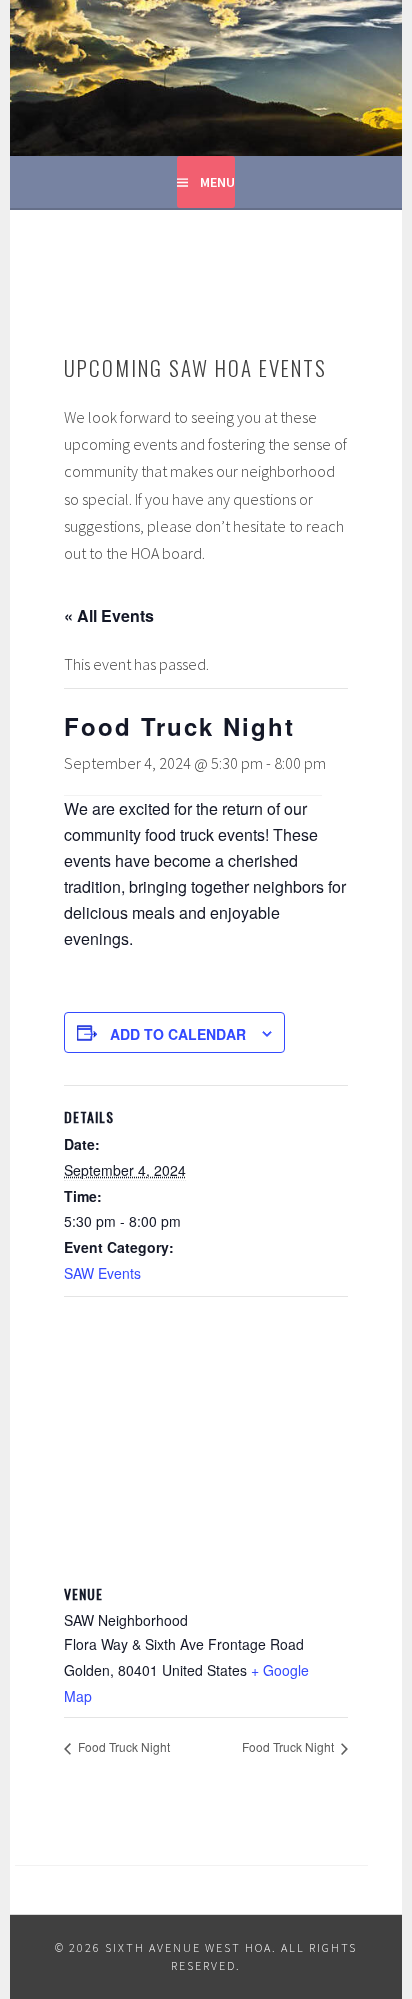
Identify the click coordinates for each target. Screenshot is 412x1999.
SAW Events (102, 1273)
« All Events (109, 615)
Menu (217, 182)
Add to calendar (178, 1034)
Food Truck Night (122, 1746)
